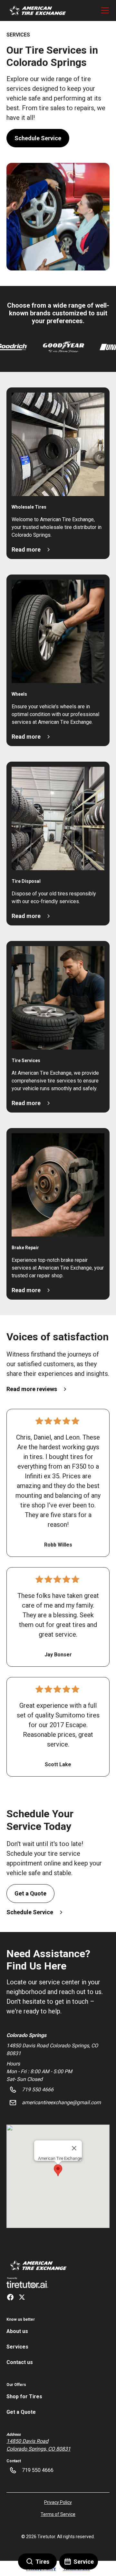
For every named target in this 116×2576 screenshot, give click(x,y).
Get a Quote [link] (21, 2412)
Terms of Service (58, 2514)
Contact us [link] (20, 2362)
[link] (37, 2265)
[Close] (74, 2148)
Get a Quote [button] (30, 1893)
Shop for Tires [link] (24, 2397)
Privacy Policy (58, 2502)
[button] (37, 10)
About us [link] (17, 2331)
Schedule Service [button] (38, 138)
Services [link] (17, 2347)
